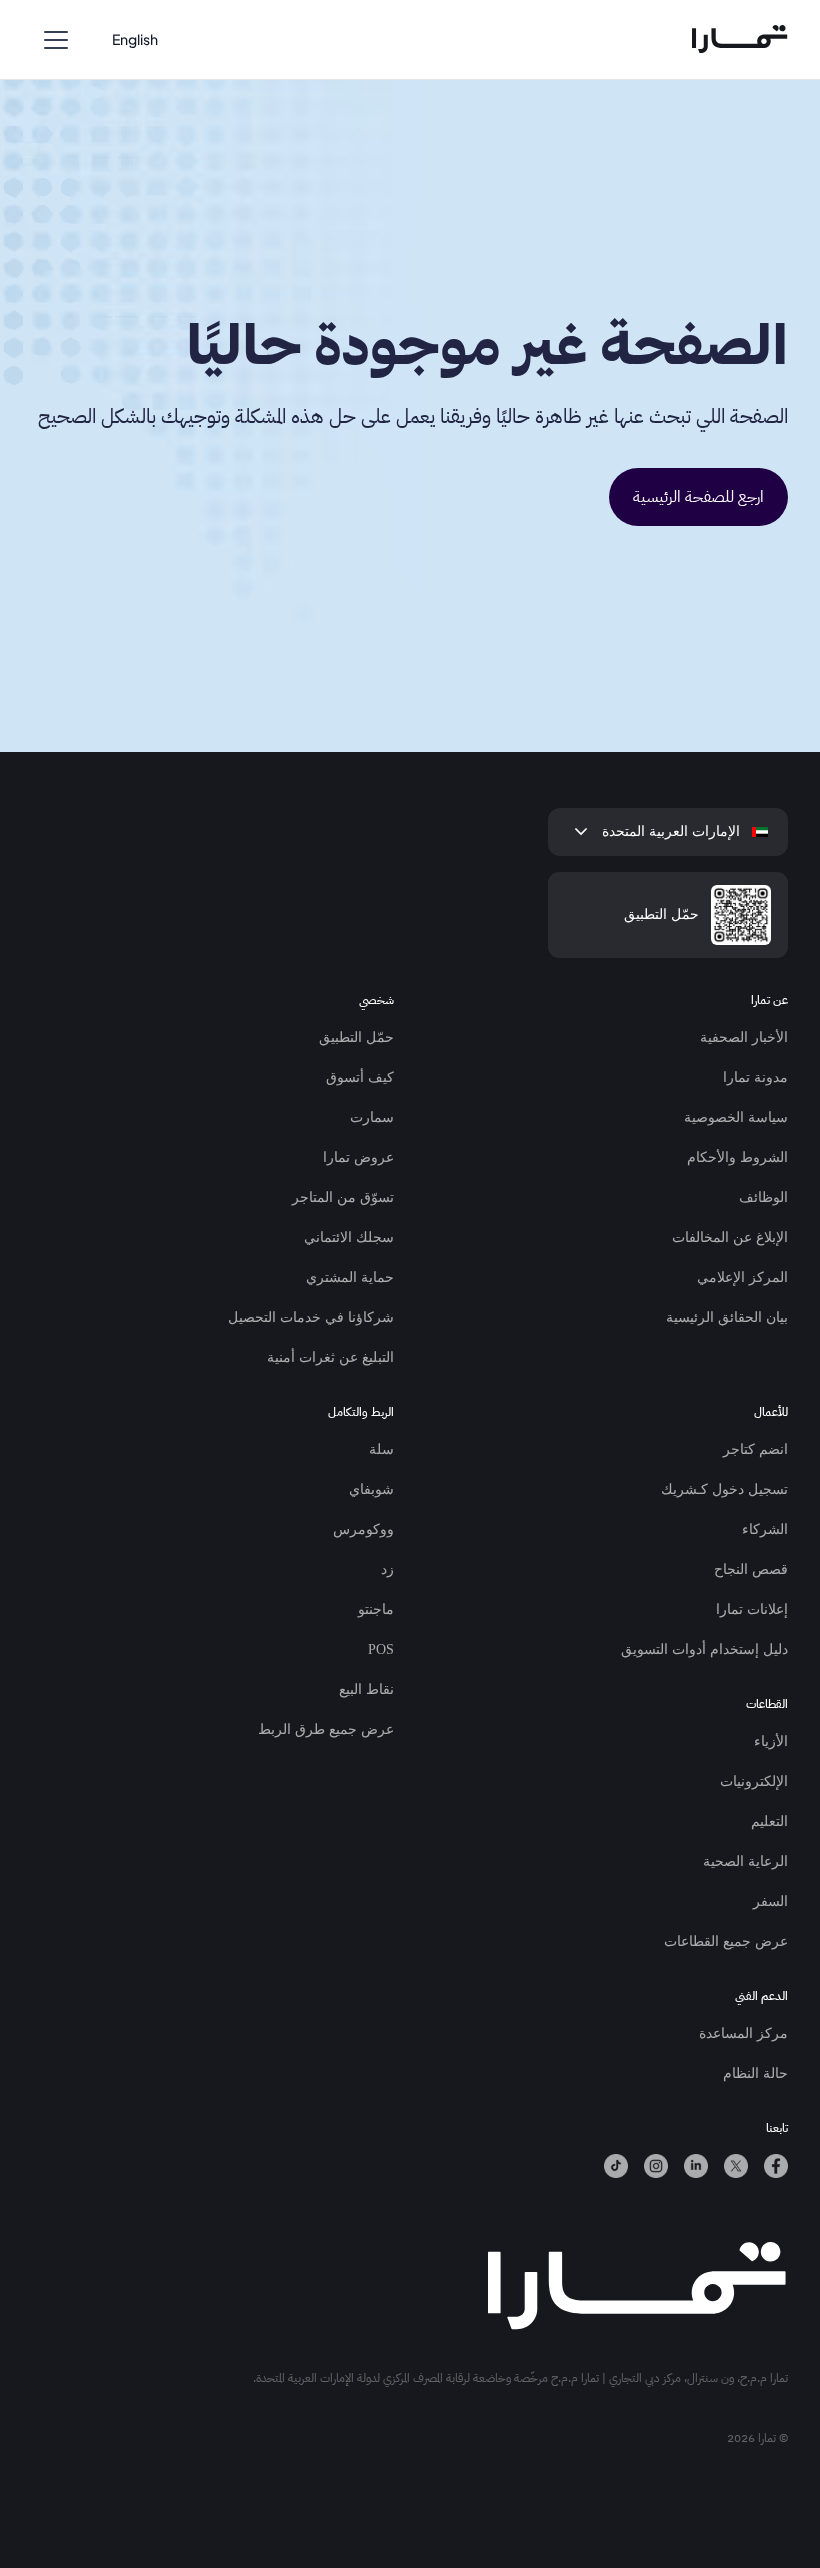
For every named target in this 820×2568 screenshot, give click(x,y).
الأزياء (771, 1741)
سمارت (372, 1117)
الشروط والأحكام (737, 1157)
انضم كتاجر (755, 1449)
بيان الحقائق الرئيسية (727, 1317)
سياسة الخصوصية (736, 1117)
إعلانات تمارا (752, 1609)
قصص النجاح (751, 1569)
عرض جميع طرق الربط (326, 1729)
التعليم (769, 1821)
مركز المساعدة (743, 2033)
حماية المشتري (350, 1277)
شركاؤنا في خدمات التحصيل (311, 1317)
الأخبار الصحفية (744, 1037)
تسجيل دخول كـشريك (724, 1489)
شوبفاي (371, 1489)
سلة (381, 1449)
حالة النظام (755, 2073)
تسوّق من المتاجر (343, 1197)
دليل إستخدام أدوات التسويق (704, 1649)
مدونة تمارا (755, 1077)
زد (387, 1569)
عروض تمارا (358, 1157)
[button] (56, 40)
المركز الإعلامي (742, 1277)
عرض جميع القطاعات (726, 1941)
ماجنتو (376, 1609)
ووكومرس (363, 1529)
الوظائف (763, 1197)
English (135, 39)
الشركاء (765, 1529)
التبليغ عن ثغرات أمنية (330, 1357)
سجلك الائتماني (349, 1237)
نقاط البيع (366, 1689)
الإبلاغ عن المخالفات (730, 1237)
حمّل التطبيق (356, 1037)
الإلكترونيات (754, 1781)
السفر (770, 1901)
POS (381, 1649)
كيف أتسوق (360, 1077)
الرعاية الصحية (745, 1861)
